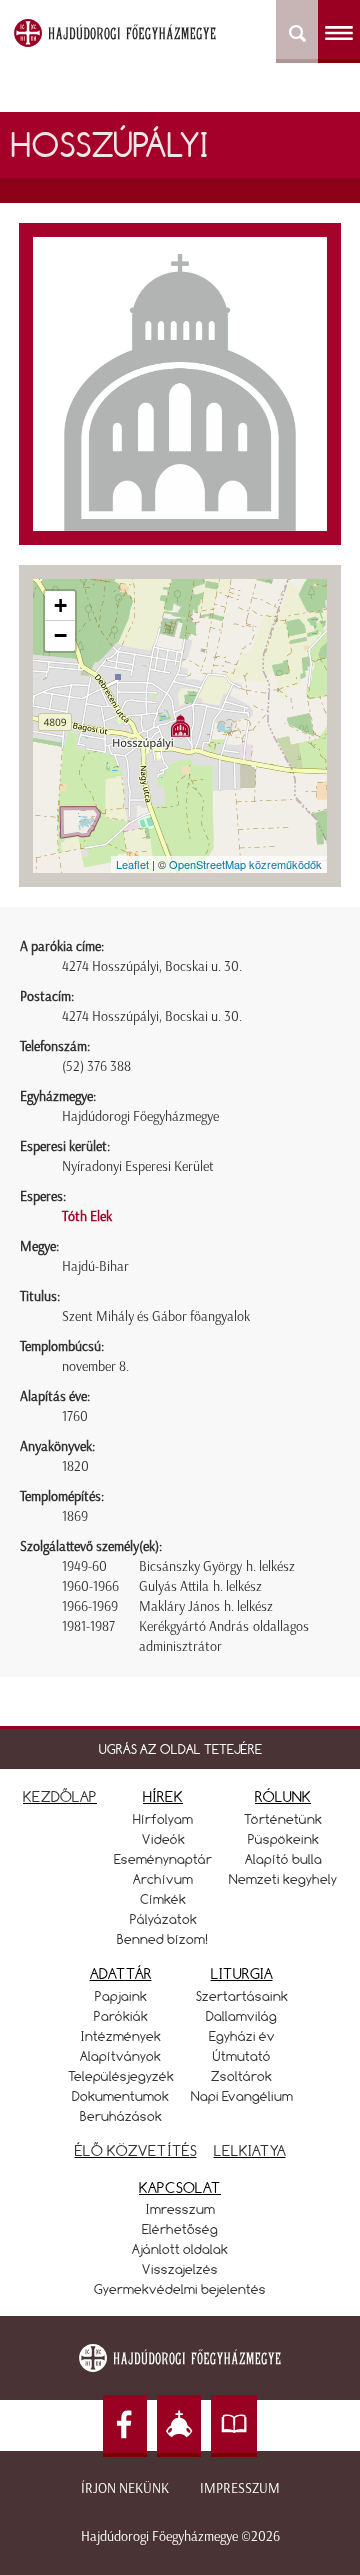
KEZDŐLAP (60, 1796)
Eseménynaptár (163, 1859)
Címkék (163, 1899)
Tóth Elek (87, 1216)
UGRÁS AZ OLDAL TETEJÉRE (180, 1749)
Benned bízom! (163, 1939)
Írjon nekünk (125, 2488)
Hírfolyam (163, 1819)
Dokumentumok (120, 2096)
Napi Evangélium (242, 2096)
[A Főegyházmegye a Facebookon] (125, 2426)
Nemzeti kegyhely (283, 1879)
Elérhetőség (180, 2229)
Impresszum (240, 2488)
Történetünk (283, 1819)
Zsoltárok (241, 2076)
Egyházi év (242, 2036)
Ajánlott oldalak (180, 2249)
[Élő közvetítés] (179, 2426)
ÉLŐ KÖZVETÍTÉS (136, 2150)
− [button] (60, 635)
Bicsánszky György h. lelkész (217, 1566)
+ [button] (60, 605)
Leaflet (132, 864)
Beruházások (121, 2116)
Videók (163, 1839)
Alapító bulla (283, 1859)
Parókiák (121, 2016)
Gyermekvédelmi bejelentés (180, 2289)
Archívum (163, 1879)
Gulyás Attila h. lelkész (200, 1586)
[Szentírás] (234, 2426)
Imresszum (180, 2209)
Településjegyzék (121, 2076)
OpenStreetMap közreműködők (245, 864)
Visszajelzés (180, 2269)
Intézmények (121, 2036)
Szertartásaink (242, 1996)
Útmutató (242, 2056)
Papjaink (121, 1996)
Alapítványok (120, 2056)
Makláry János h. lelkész (206, 1606)
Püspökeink (283, 1839)
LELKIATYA (250, 2150)
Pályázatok (163, 1919)
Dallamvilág (241, 2016)
